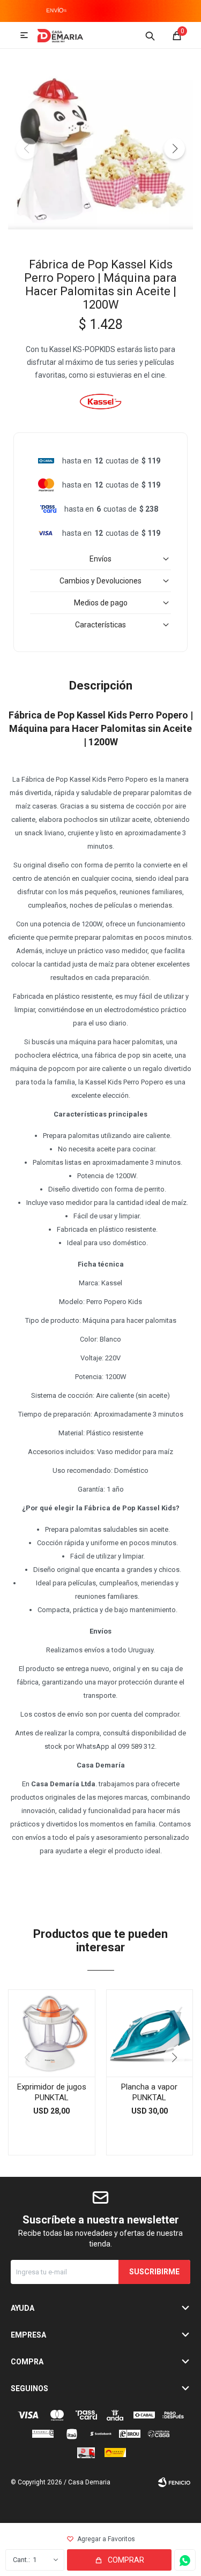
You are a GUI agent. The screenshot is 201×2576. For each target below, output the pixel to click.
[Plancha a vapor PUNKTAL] (150, 2033)
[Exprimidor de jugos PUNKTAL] (52, 2033)
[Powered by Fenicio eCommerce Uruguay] (174, 2482)
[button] (150, 35)
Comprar (126, 2560)
